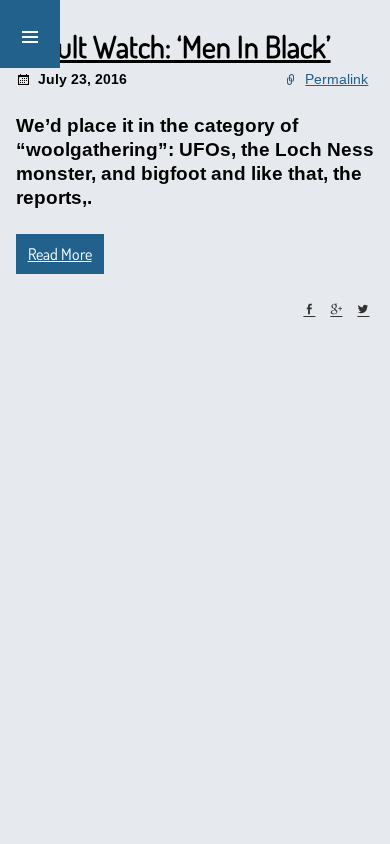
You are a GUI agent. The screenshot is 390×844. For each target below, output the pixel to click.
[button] (30, 34)
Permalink (336, 79)
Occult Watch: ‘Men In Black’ (173, 46)
